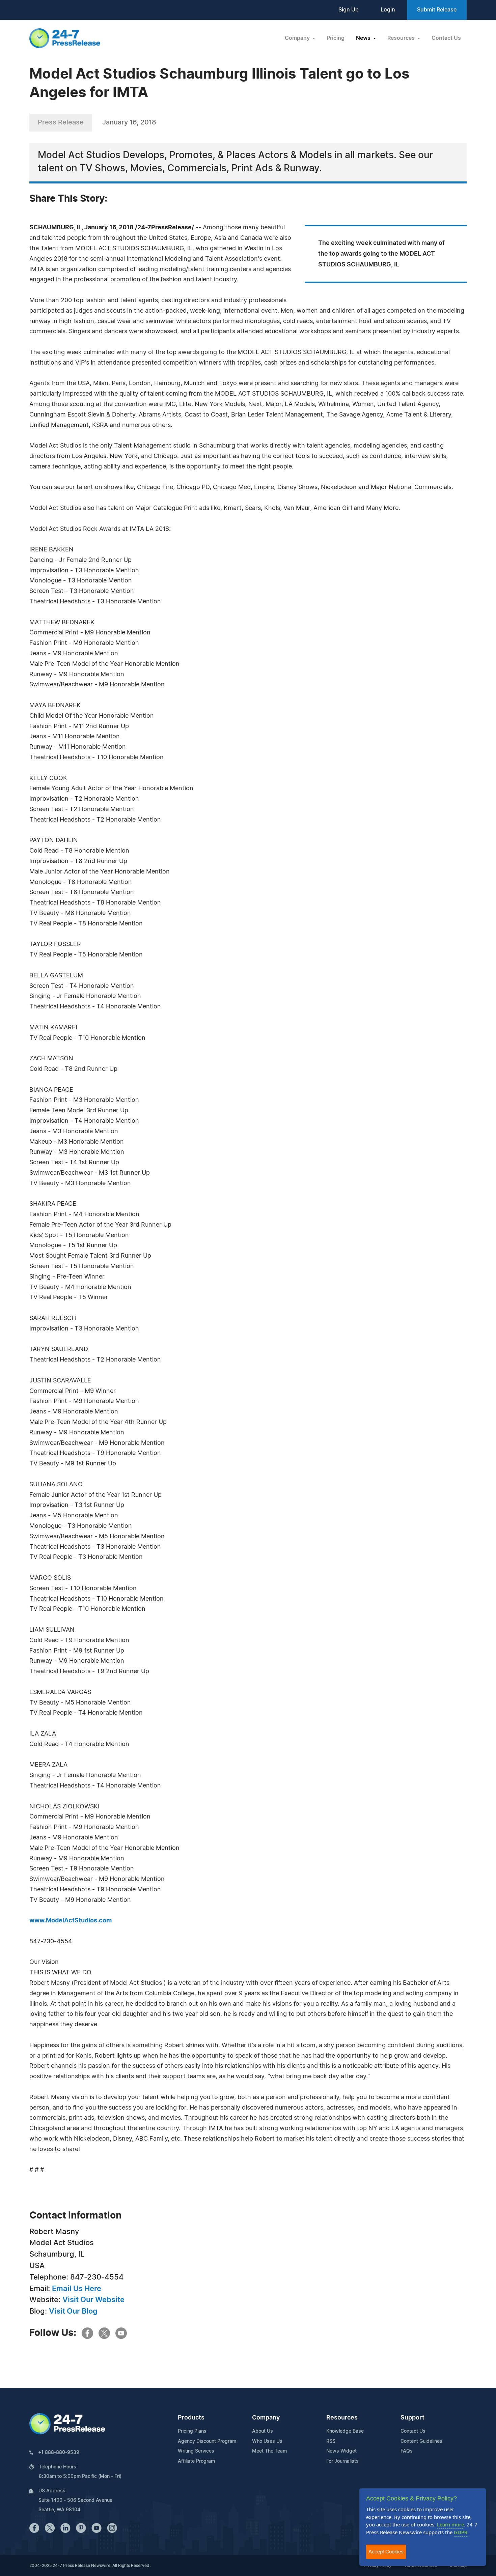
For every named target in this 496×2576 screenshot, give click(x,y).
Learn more (450, 2524)
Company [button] (298, 38)
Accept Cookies (386, 2552)
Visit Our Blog (73, 2311)
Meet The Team (269, 2451)
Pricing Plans (192, 2431)
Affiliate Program (196, 2461)
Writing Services (196, 2451)
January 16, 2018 (129, 122)
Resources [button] (402, 38)
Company (266, 2418)
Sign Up (349, 10)
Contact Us (446, 38)
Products (191, 2418)
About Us (263, 2431)
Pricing (336, 38)
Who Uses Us (267, 2441)
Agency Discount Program (207, 2441)
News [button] (364, 38)
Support (412, 2418)
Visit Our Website (93, 2300)
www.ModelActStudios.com (71, 1921)
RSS (331, 2441)
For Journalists (342, 2461)
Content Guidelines (421, 2441)
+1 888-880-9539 (59, 2453)
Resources (342, 2418)
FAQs (407, 2451)
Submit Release (437, 10)
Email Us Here (77, 2289)
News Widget (341, 2451)
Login (388, 10)
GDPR (461, 2532)
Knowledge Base (345, 2431)
